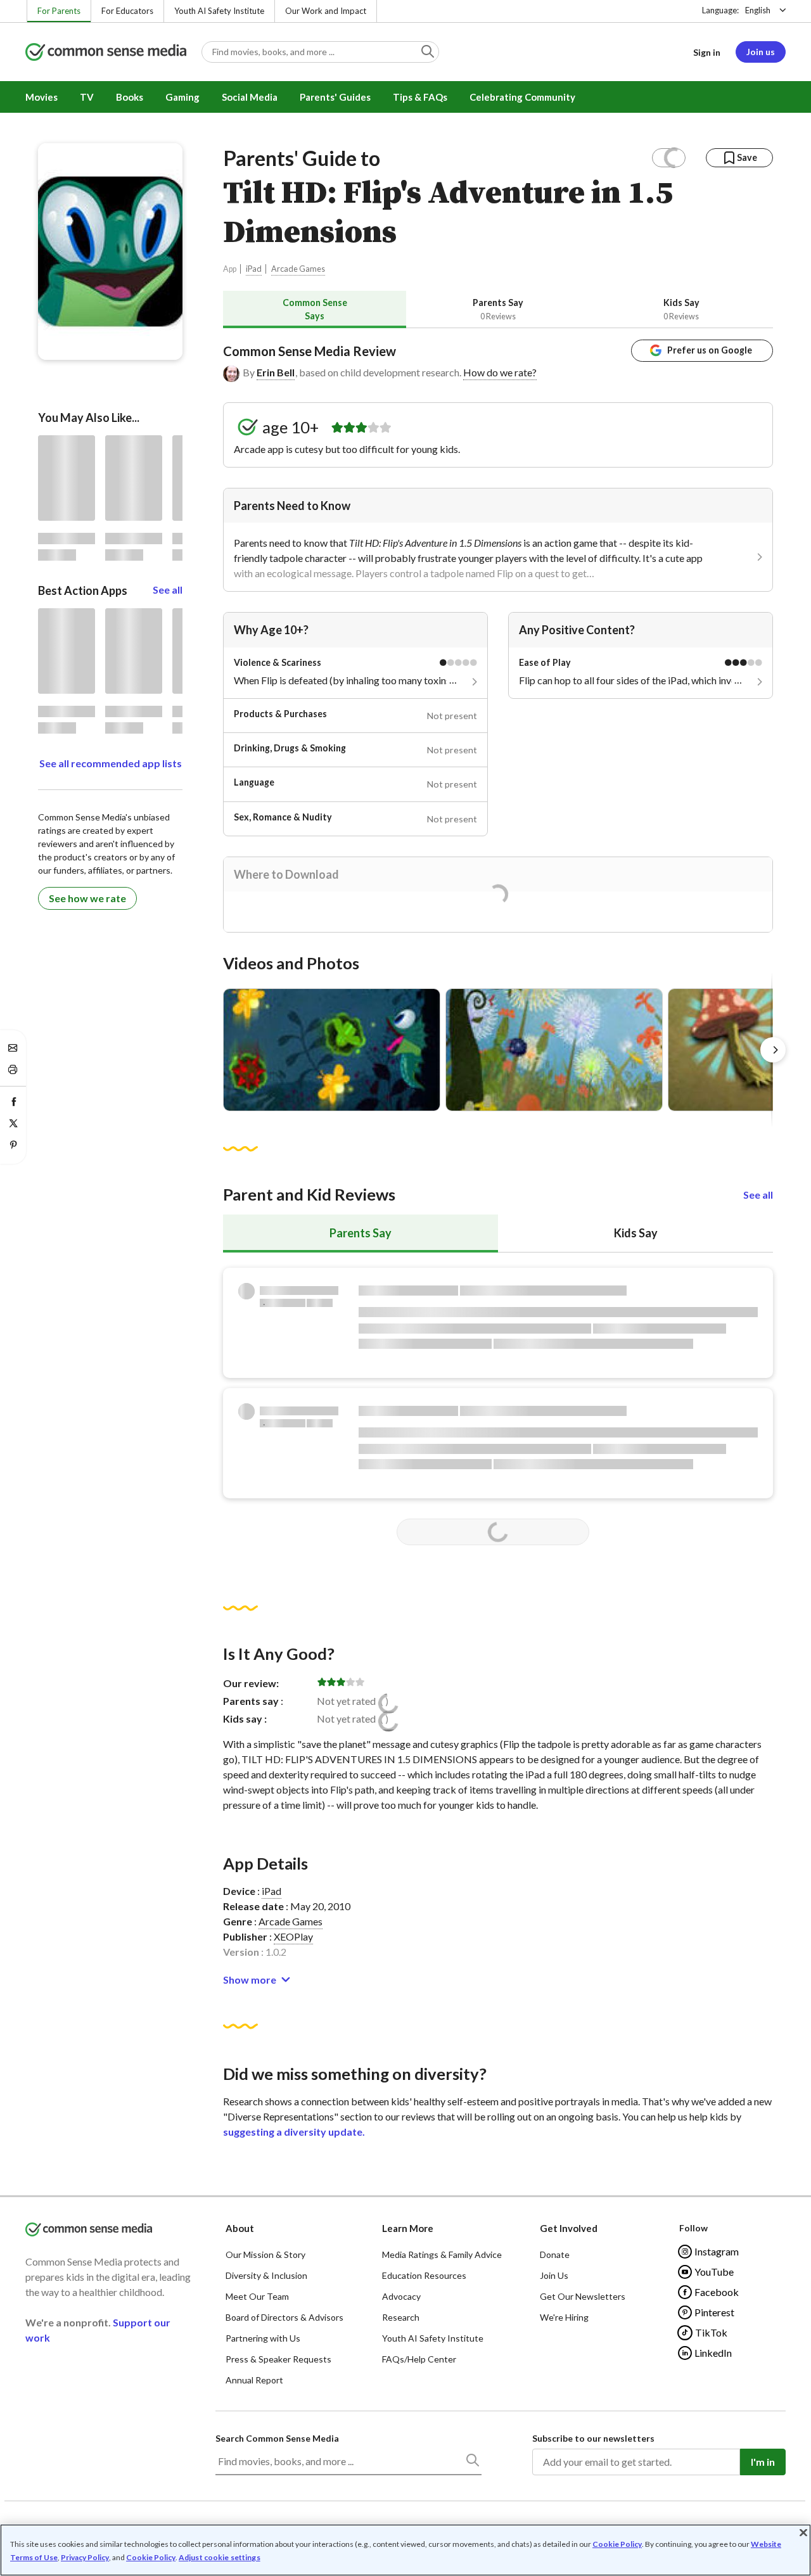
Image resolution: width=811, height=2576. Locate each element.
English (758, 10)
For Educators (127, 11)
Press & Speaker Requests (278, 2359)
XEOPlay (293, 1936)
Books (130, 97)
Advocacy (401, 2296)
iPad (254, 269)
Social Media (250, 97)
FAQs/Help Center (419, 2359)
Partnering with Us (263, 2338)
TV (87, 97)
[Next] (773, 1050)
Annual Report (254, 2380)
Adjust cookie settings (220, 2558)
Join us (761, 52)
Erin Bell (276, 372)
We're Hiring (564, 2317)
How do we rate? (500, 372)
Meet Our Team (257, 2296)
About (240, 2228)
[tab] (315, 309)
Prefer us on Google (710, 350)
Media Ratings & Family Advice (442, 2254)
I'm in (763, 2462)
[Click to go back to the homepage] (106, 53)
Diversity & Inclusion (266, 2275)
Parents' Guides (335, 97)
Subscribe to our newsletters (593, 2438)
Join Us (554, 2275)
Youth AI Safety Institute (219, 11)
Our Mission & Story (265, 2254)
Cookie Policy (617, 2544)
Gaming (182, 97)
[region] (405, 2550)
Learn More (408, 2228)
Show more (250, 1980)
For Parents (59, 11)
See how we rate (87, 898)
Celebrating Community (522, 97)
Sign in (707, 52)
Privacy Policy (85, 2557)
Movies (42, 97)
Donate (555, 2254)
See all (758, 1195)
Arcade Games (298, 269)
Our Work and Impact (326, 11)
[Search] (472, 2463)
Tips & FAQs (420, 97)
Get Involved (569, 2228)
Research (401, 2317)
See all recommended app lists (111, 763)
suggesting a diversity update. (294, 2132)
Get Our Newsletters (583, 2296)
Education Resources (424, 2275)
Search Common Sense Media (277, 2438)
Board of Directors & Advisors (284, 2317)
